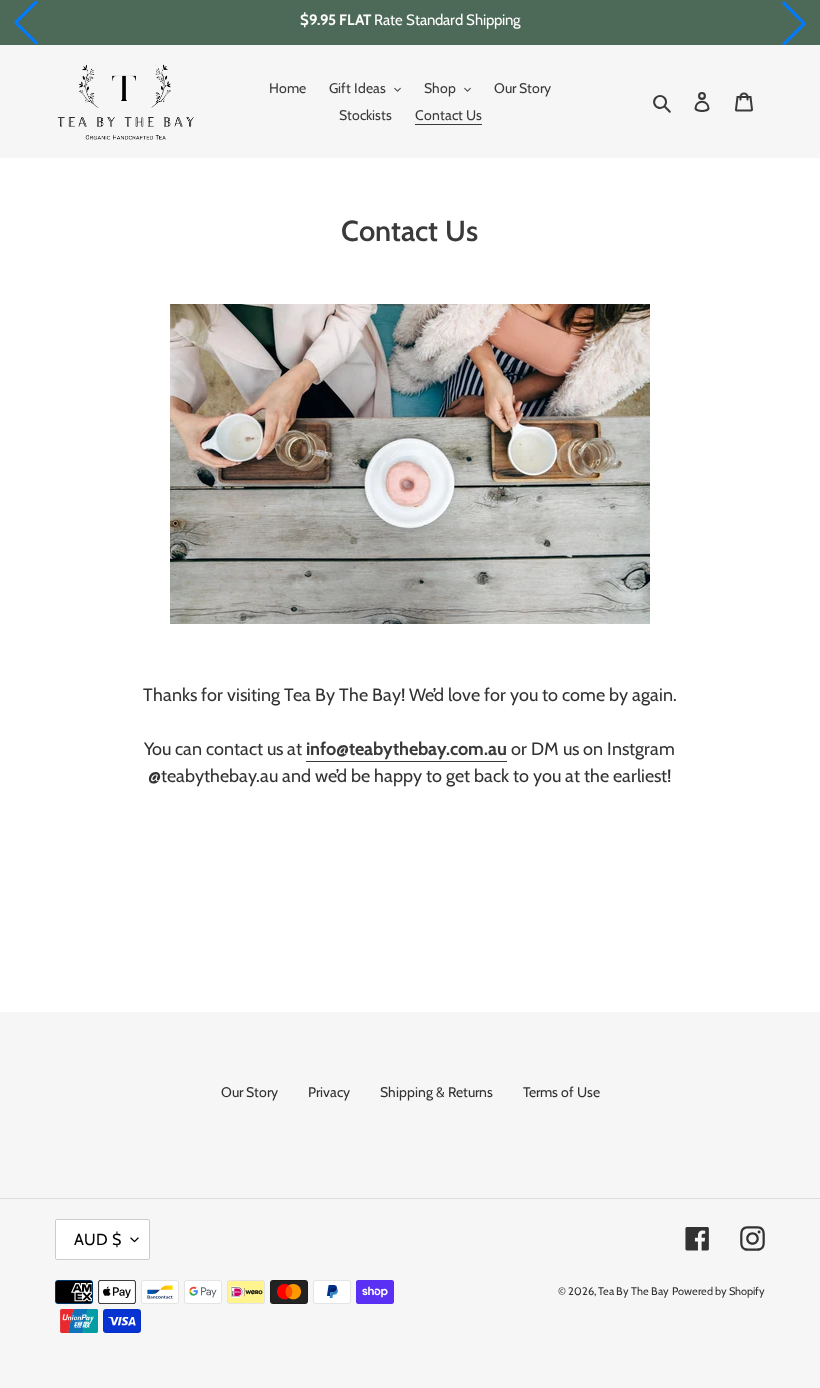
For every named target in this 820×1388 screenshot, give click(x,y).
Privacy (329, 1092)
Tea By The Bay (633, 1291)
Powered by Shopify (718, 1291)
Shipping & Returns (436, 1092)
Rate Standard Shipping (410, 20)
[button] (26, 23)
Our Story (249, 1092)
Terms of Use (561, 1092)
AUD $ (97, 1239)
